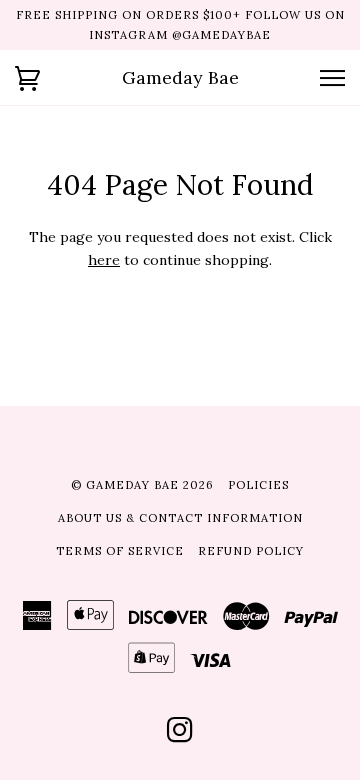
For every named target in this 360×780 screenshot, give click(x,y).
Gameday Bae (180, 77)
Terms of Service (120, 551)
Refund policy (251, 551)
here (104, 260)
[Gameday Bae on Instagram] (180, 736)
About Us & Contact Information (180, 518)
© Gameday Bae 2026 (142, 485)
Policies (258, 485)
